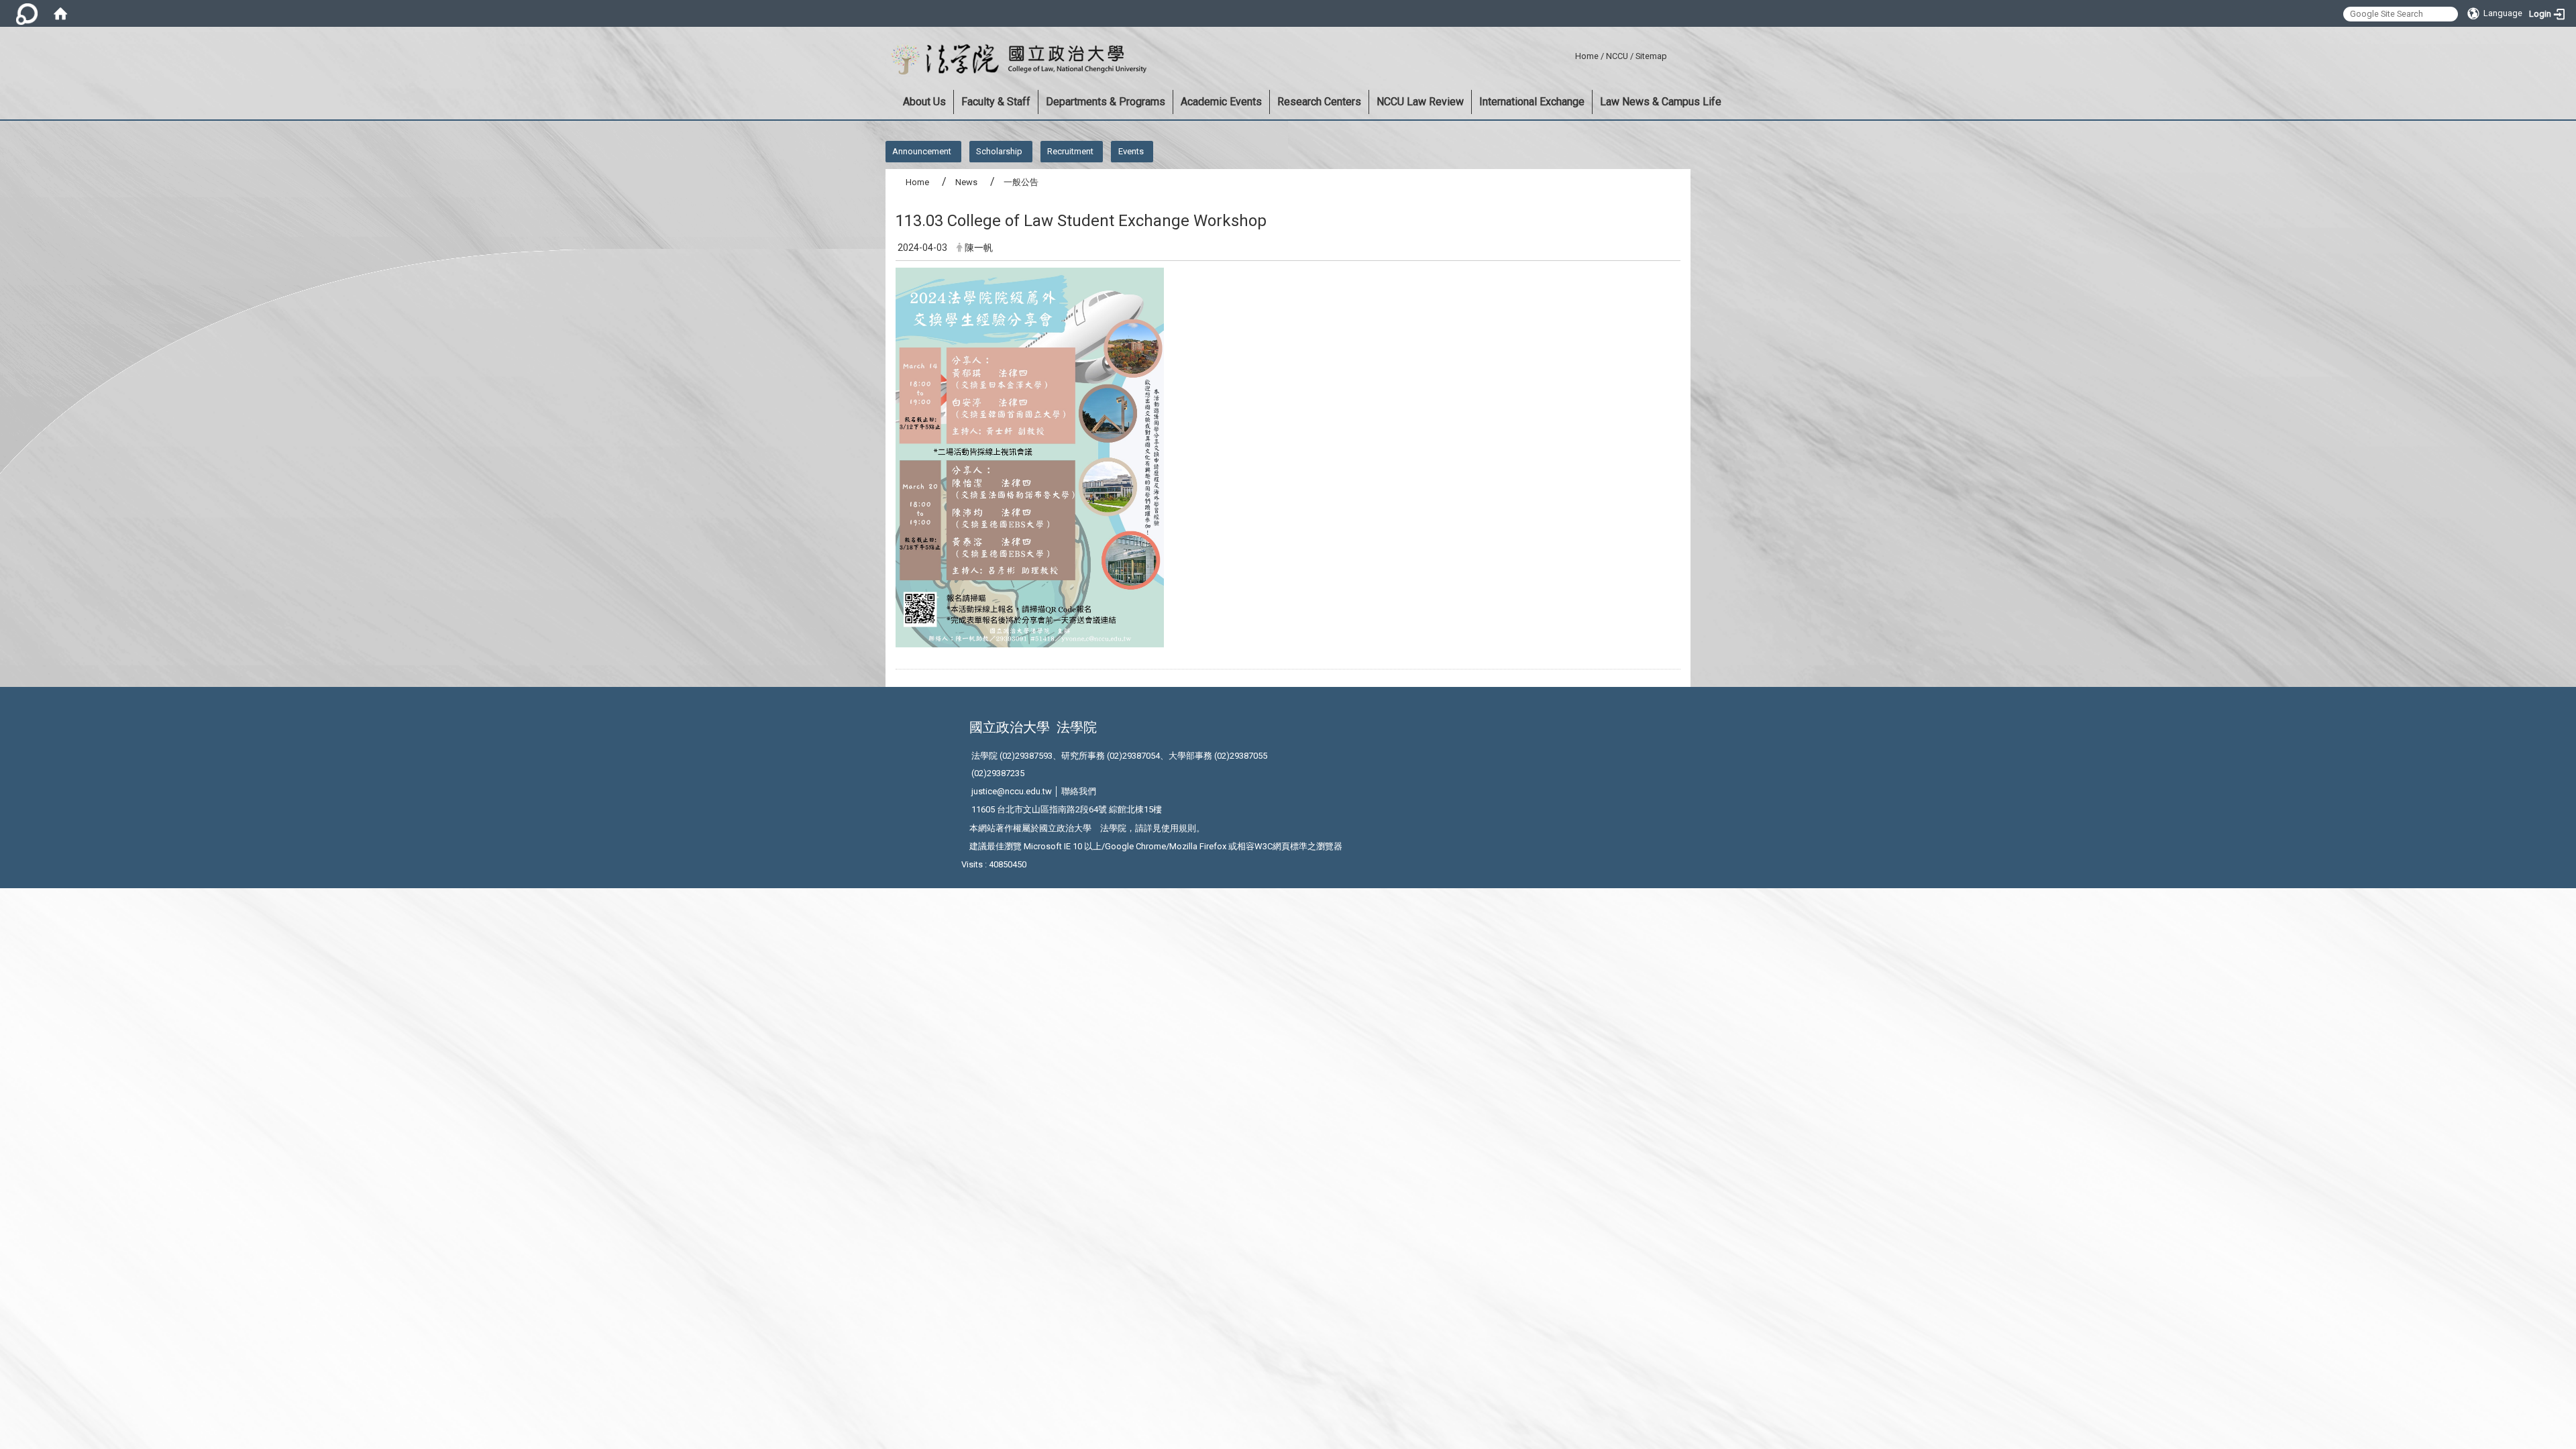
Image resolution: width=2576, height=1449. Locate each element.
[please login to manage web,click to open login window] (27, 13)
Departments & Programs (1106, 102)
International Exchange (1532, 102)
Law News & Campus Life (1661, 102)
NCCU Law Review (1420, 102)
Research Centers (1319, 102)
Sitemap (1651, 56)
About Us (924, 102)
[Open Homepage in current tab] (60, 13)
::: (1570, 54)
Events (1131, 151)
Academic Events (1221, 102)
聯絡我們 (1079, 791)
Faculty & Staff (996, 102)
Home (1587, 56)
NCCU (1617, 56)
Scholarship (999, 151)
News (966, 182)
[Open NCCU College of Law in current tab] (1016, 60)
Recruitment (1070, 151)
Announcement (922, 151)
